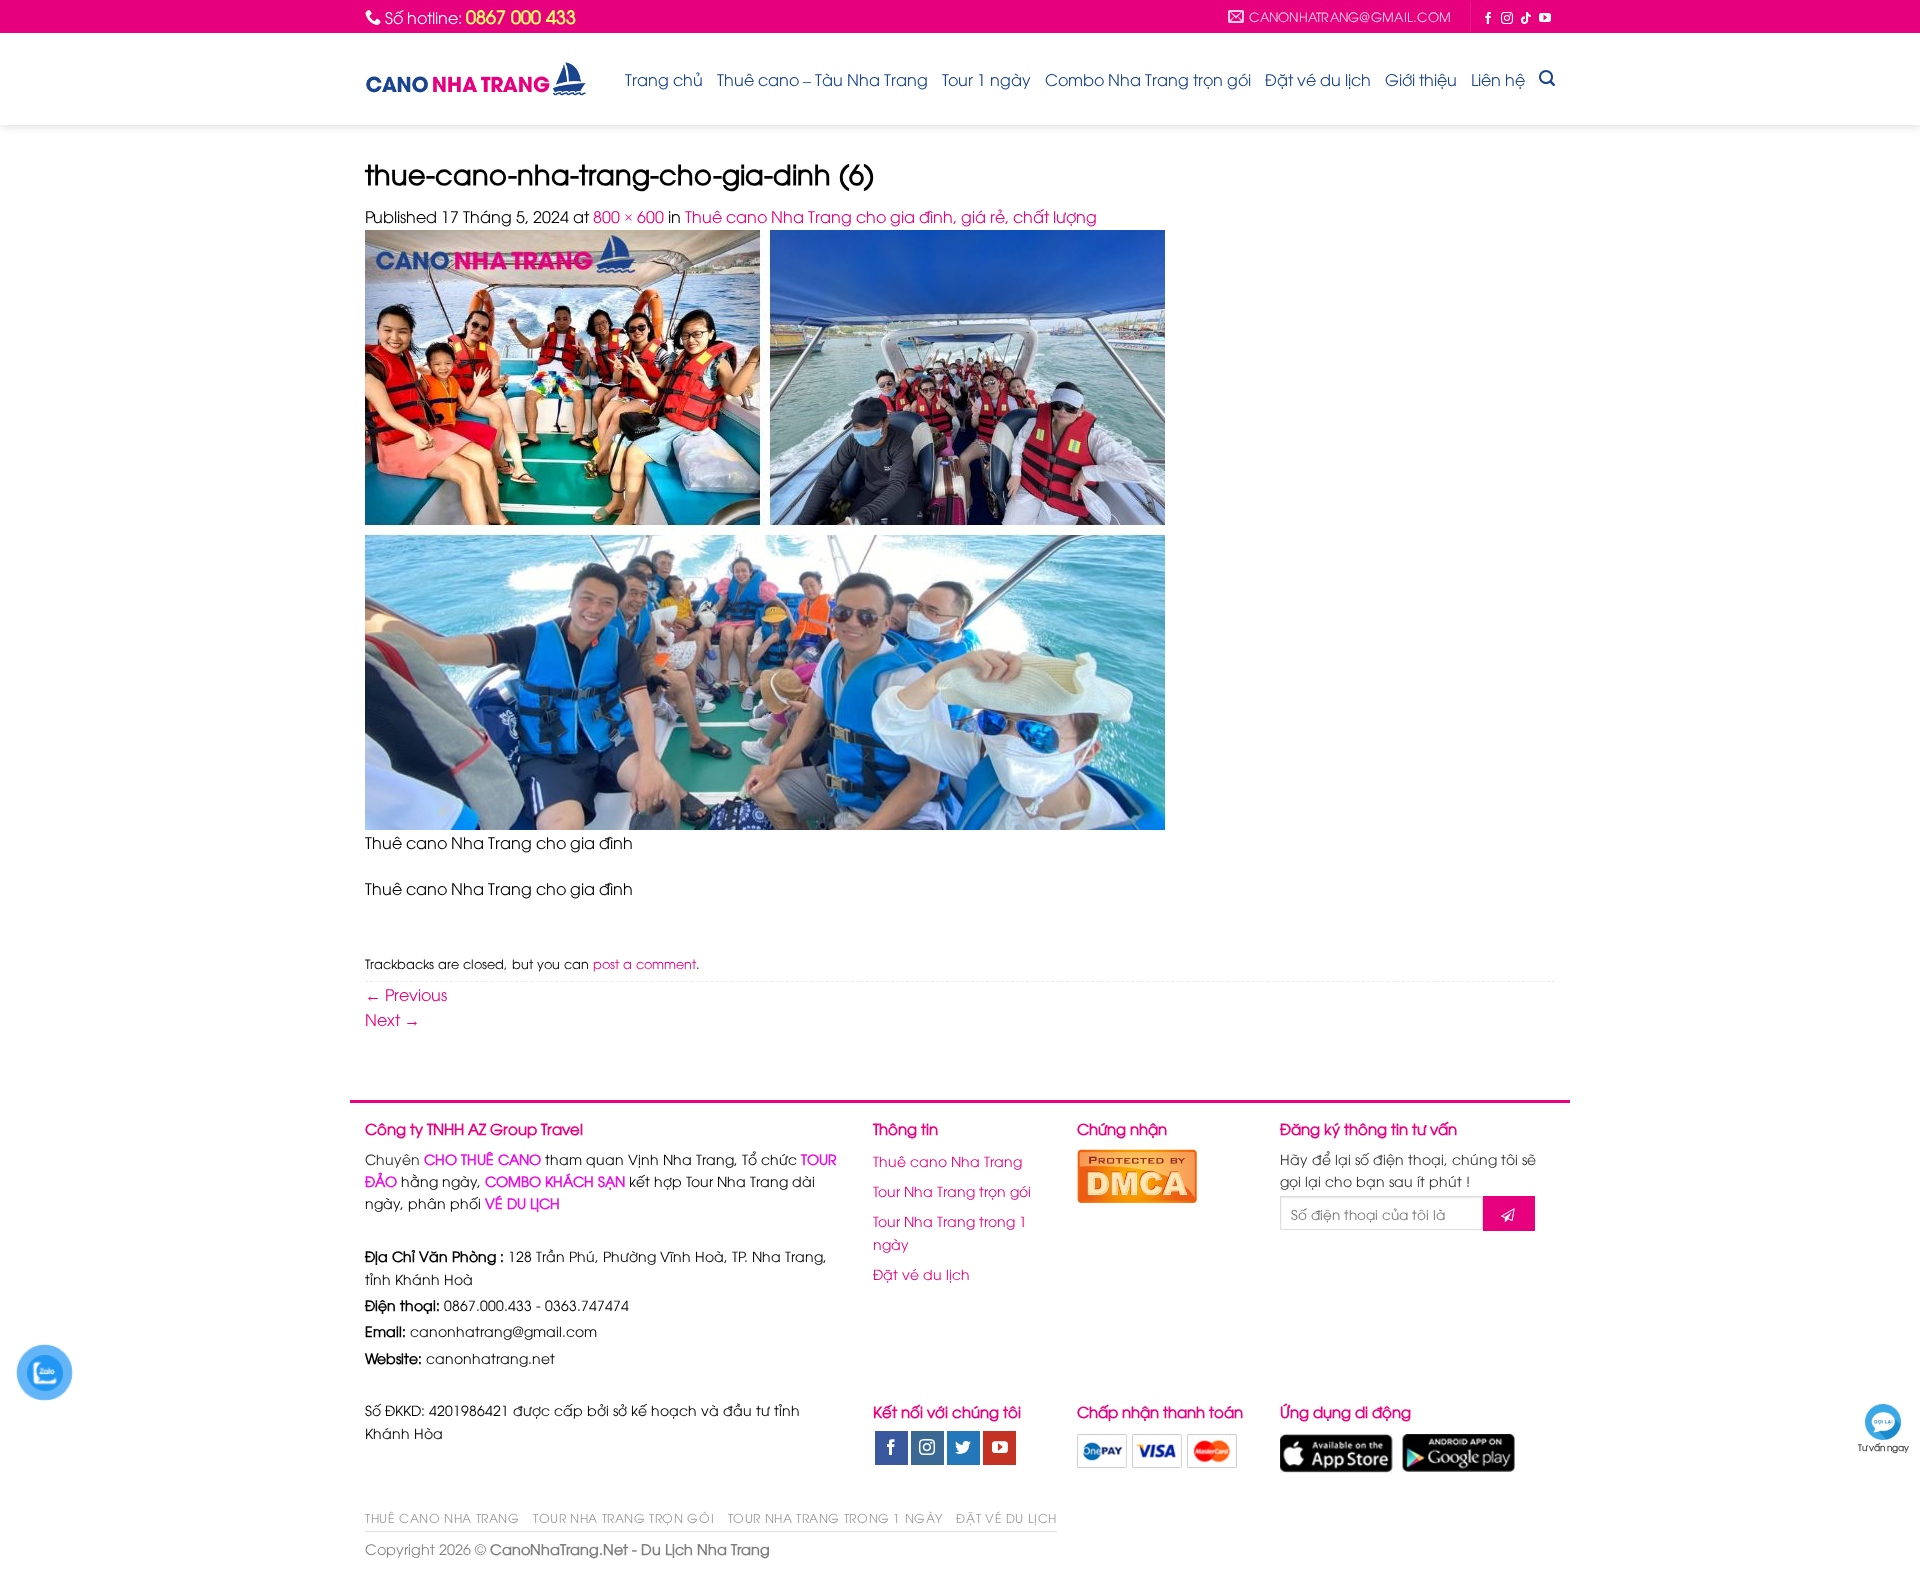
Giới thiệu (1421, 79)
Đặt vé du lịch (1318, 79)
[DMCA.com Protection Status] (1137, 1172)
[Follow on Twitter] (963, 1448)
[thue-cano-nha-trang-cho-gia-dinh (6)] (765, 527)
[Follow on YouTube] (1545, 17)
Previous (406, 994)
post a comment (644, 963)
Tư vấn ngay (1883, 1447)
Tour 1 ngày (986, 79)
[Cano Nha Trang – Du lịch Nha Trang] (476, 78)
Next (392, 1019)
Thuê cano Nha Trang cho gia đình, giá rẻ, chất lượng (891, 216)
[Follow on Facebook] (1488, 17)
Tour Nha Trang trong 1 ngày (950, 1231)
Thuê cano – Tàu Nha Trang (822, 79)
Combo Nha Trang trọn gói (1148, 79)
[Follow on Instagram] (1507, 17)
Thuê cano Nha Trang (947, 1160)
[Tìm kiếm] (1547, 78)
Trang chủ (664, 79)
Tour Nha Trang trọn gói (952, 1190)
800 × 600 (628, 216)
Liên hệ (1498, 79)
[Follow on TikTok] (1526, 17)
